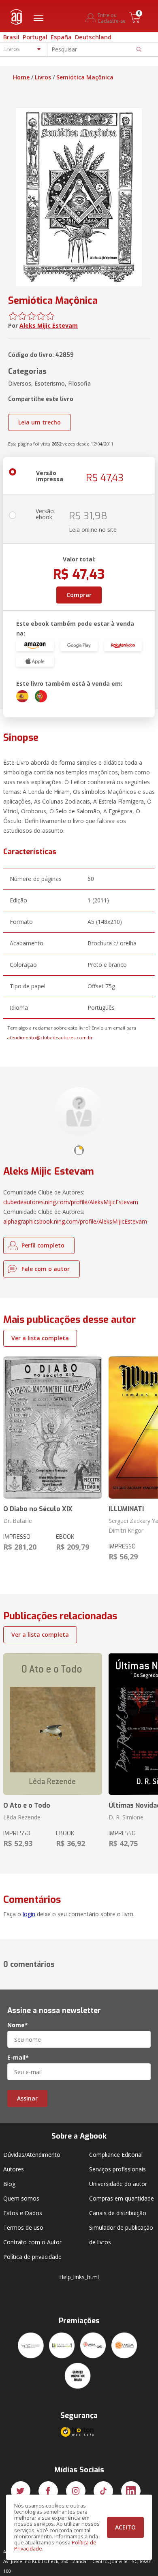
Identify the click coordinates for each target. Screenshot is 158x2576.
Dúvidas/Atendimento (32, 2155)
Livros (43, 77)
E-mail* (18, 2058)
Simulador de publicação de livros (121, 2235)
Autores (14, 2169)
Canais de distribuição (118, 2213)
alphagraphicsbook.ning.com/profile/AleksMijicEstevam (75, 1221)
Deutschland (93, 37)
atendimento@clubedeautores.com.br (50, 1037)
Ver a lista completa (40, 1338)
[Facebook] (48, 2491)
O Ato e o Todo (27, 1805)
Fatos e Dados (23, 2213)
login (29, 1914)
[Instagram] (76, 2491)
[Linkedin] (131, 2491)
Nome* (18, 2025)
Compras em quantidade (122, 2198)
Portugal (35, 37)
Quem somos (21, 2198)
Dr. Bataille (18, 1521)
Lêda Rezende (22, 1817)
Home (21, 77)
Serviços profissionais (117, 2169)
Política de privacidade (32, 2257)
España (61, 37)
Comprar (79, 595)
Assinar (27, 2098)
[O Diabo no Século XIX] (53, 1428)
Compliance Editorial (116, 2155)
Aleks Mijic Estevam (49, 325)
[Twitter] (21, 2491)
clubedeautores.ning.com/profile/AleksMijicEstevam (71, 1202)
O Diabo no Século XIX (38, 1509)
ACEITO (125, 2527)
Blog (9, 2184)
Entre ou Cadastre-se (112, 18)
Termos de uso (23, 2227)
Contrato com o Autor (32, 2242)
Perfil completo (43, 1245)
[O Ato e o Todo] (53, 1724)
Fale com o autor (46, 1269)
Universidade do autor (118, 2184)
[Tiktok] (103, 2491)
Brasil (11, 37)
